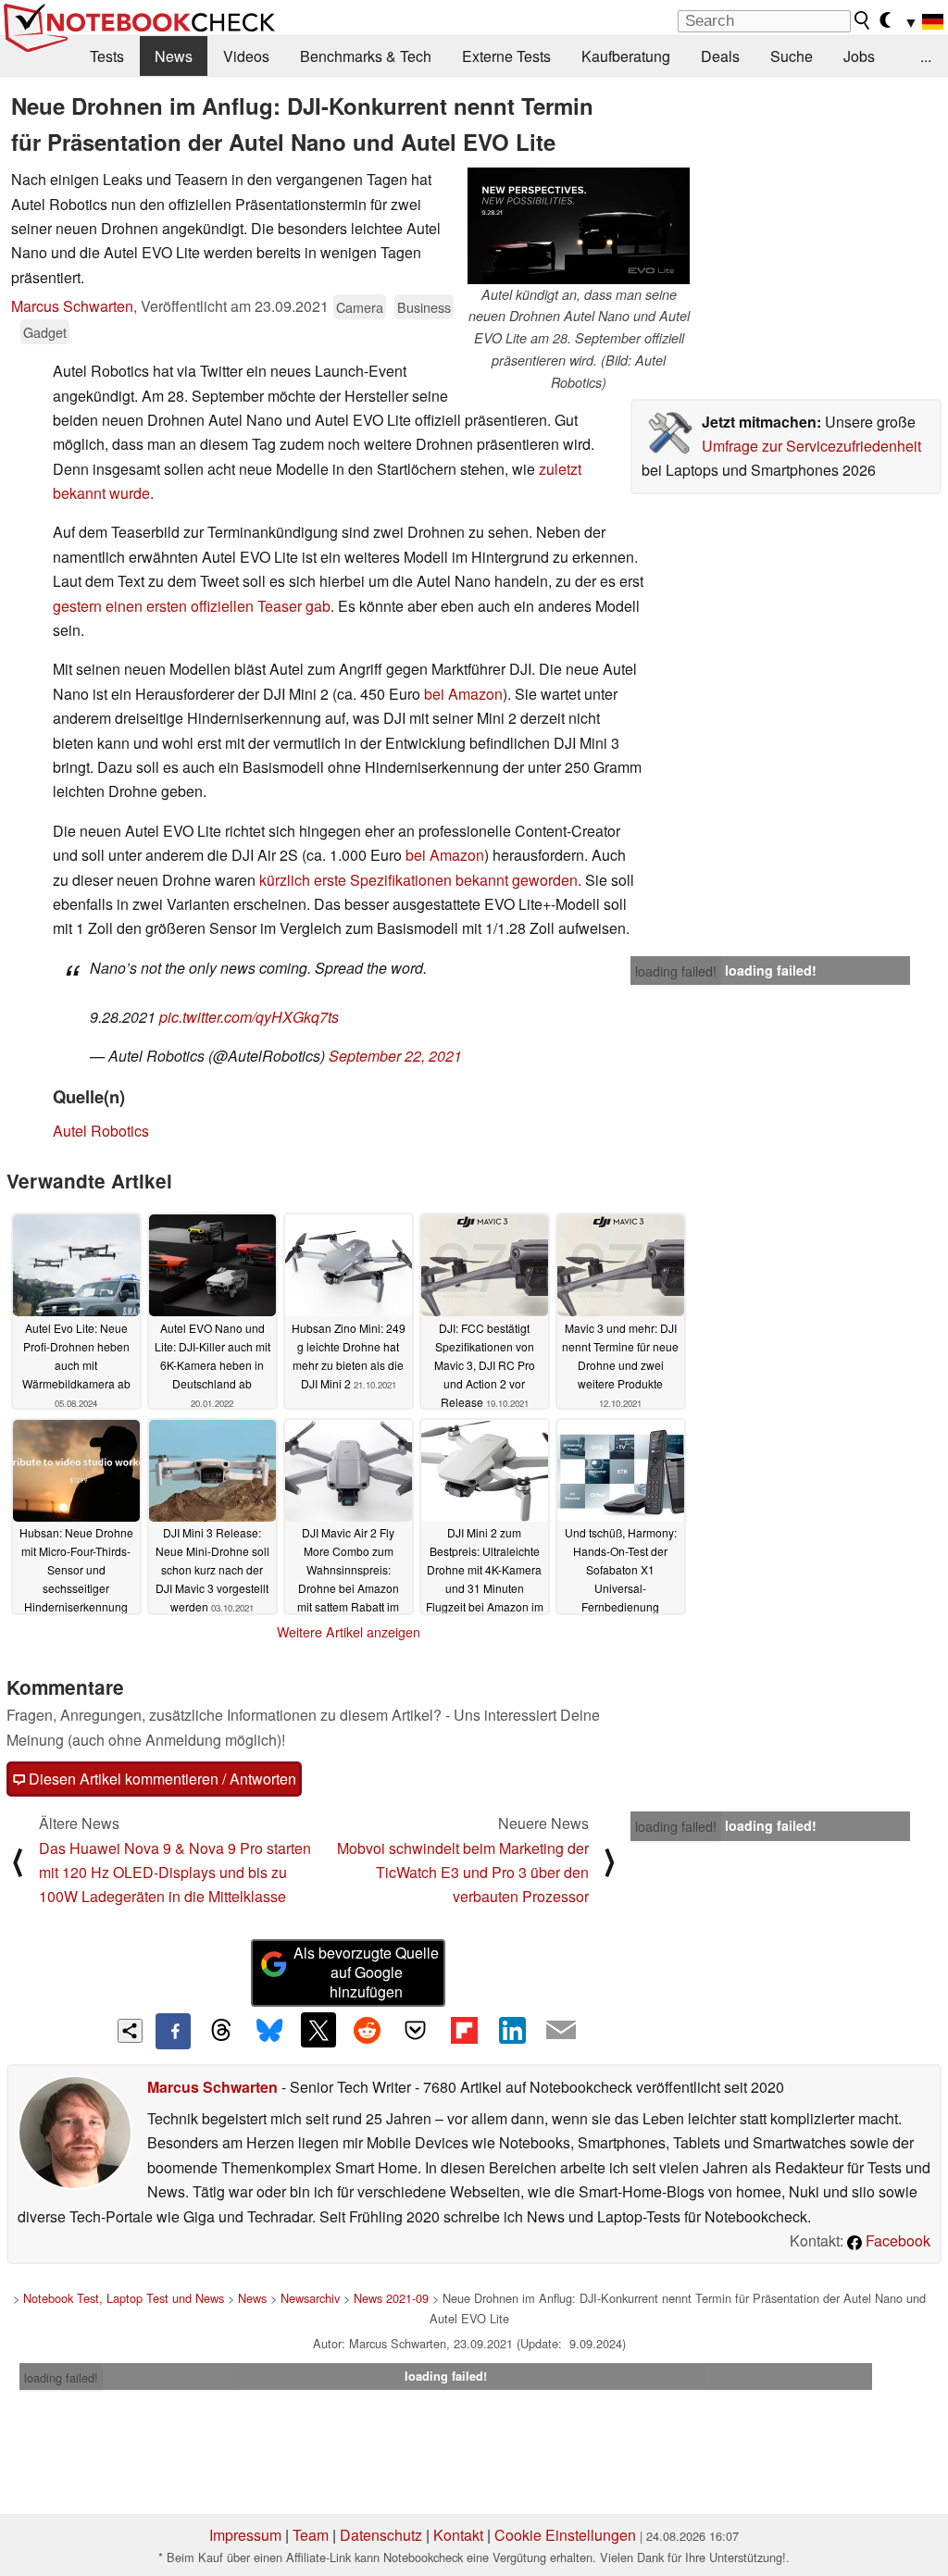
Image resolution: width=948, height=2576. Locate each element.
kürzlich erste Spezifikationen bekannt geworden (418, 880)
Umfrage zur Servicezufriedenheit (811, 446)
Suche (792, 56)
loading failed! (676, 971)
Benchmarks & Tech (366, 56)
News (174, 56)
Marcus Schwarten (72, 306)
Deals (720, 56)
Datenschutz (381, 2535)
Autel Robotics (101, 1131)
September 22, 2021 (395, 1056)
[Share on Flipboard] (464, 2030)
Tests (107, 56)
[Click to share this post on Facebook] (173, 2031)
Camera (360, 307)
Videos (246, 56)
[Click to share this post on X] (318, 2030)
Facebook (896, 2240)
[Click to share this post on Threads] (221, 2031)
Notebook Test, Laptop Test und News (124, 2298)
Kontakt (458, 2535)
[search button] (863, 20)
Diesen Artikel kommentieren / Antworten (161, 1779)
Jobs (859, 56)
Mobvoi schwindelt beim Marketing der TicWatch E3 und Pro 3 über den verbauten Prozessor (463, 1873)
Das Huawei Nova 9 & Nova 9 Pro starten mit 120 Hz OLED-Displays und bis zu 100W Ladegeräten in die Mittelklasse (175, 1873)
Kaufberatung (626, 56)
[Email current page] (561, 2031)
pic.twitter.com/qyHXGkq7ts (249, 1017)
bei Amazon (463, 694)
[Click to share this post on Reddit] (367, 2030)
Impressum (245, 2535)
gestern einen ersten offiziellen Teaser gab (192, 606)
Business (424, 307)
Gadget (45, 332)
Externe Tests (506, 56)
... (926, 56)
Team (311, 2535)
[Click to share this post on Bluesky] (269, 2031)
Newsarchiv (310, 2298)
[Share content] (130, 2031)
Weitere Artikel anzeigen (349, 1632)
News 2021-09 (391, 2298)
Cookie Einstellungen (565, 2535)
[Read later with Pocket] (416, 2030)
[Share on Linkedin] (512, 2030)
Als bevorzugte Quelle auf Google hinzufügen (366, 1972)
